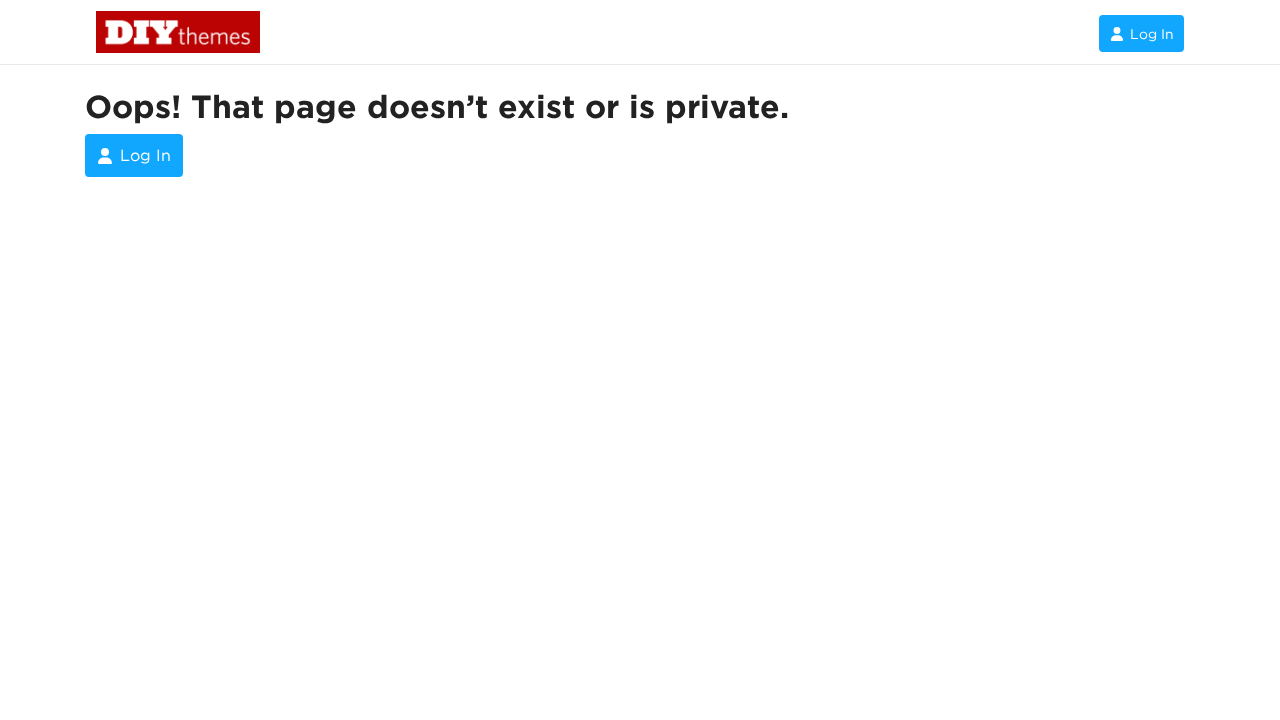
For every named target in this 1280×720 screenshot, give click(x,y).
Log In (1152, 34)
